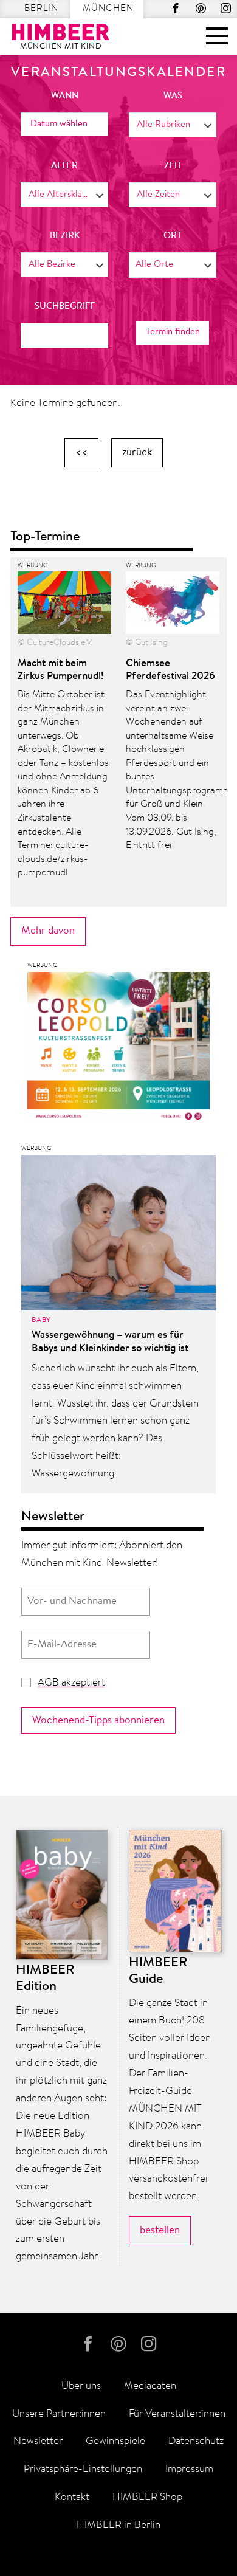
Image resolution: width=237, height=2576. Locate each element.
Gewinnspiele (115, 2441)
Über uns (81, 2386)
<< (81, 453)
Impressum (189, 2469)
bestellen (160, 2230)
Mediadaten (150, 2386)
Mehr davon (48, 931)
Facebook (176, 8)
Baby (41, 1320)
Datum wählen (59, 124)
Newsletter (38, 2441)
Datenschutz (196, 2441)
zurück (137, 453)
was (173, 96)
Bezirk (65, 236)
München (108, 9)
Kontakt (72, 2497)
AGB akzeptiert (71, 1683)
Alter (64, 166)
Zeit (173, 166)
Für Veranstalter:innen (177, 2414)
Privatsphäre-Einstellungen (83, 2469)
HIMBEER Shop (147, 2497)
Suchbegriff (65, 307)
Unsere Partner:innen (59, 2414)
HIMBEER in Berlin (118, 2525)
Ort (173, 236)
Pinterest (201, 8)
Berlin (41, 9)
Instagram (226, 8)
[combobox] (173, 125)
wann (65, 96)
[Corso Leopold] (118, 1051)
